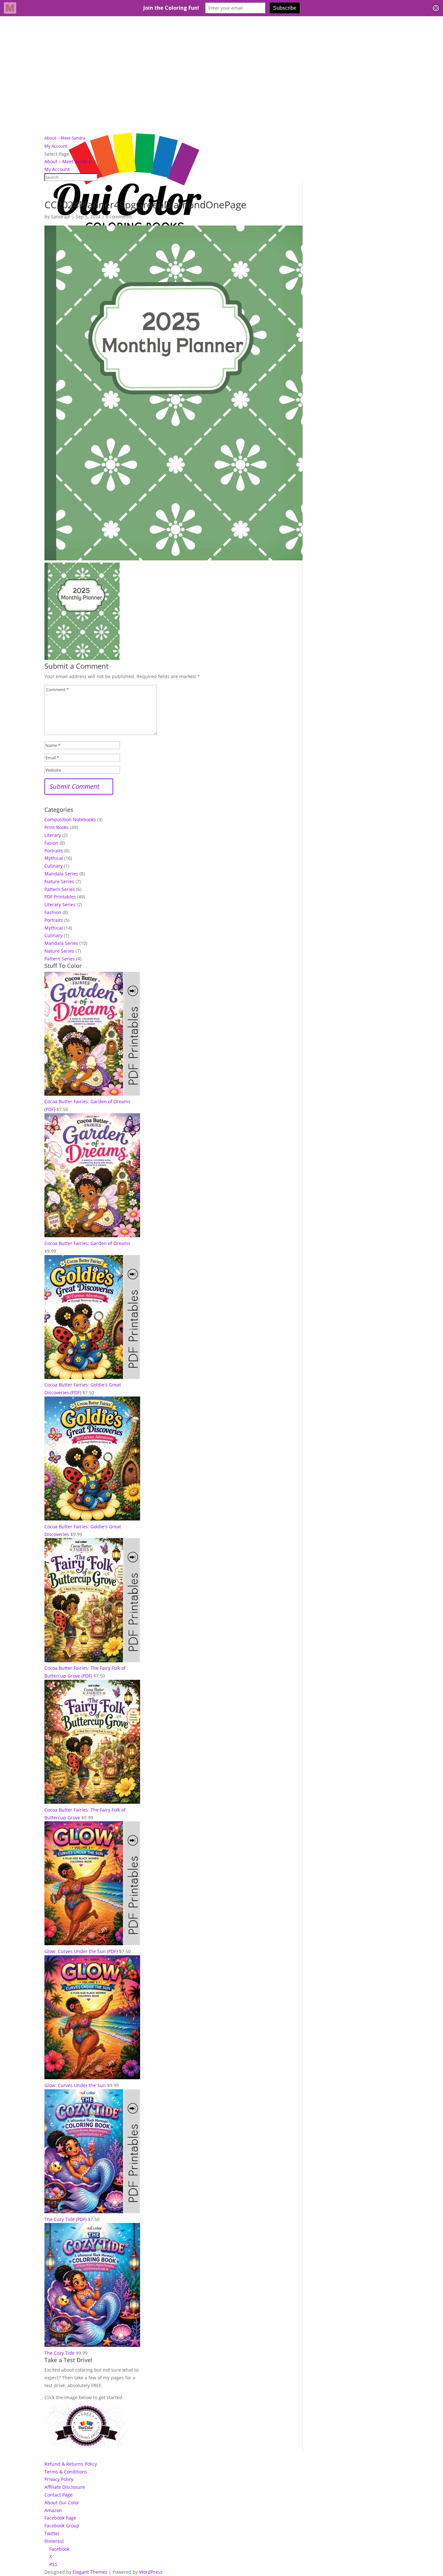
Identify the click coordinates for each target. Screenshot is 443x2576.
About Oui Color (62, 2503)
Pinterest (54, 2541)
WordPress (151, 2572)
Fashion (53, 912)
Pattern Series (60, 889)
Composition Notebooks (70, 819)
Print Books (57, 827)
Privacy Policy (59, 2479)
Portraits (54, 851)
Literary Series (60, 904)
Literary (53, 835)
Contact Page (59, 2495)
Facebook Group (62, 2526)
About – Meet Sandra (65, 138)
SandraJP (61, 217)
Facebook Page (60, 2518)
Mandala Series (61, 874)
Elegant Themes (90, 2572)
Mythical (54, 858)
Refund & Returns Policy (71, 2464)
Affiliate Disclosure (65, 2487)
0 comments (119, 217)
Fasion (51, 843)
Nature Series (59, 881)
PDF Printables (60, 897)
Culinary (54, 866)
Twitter (52, 2533)
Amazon (53, 2510)
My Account (56, 146)
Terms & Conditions (66, 2472)
